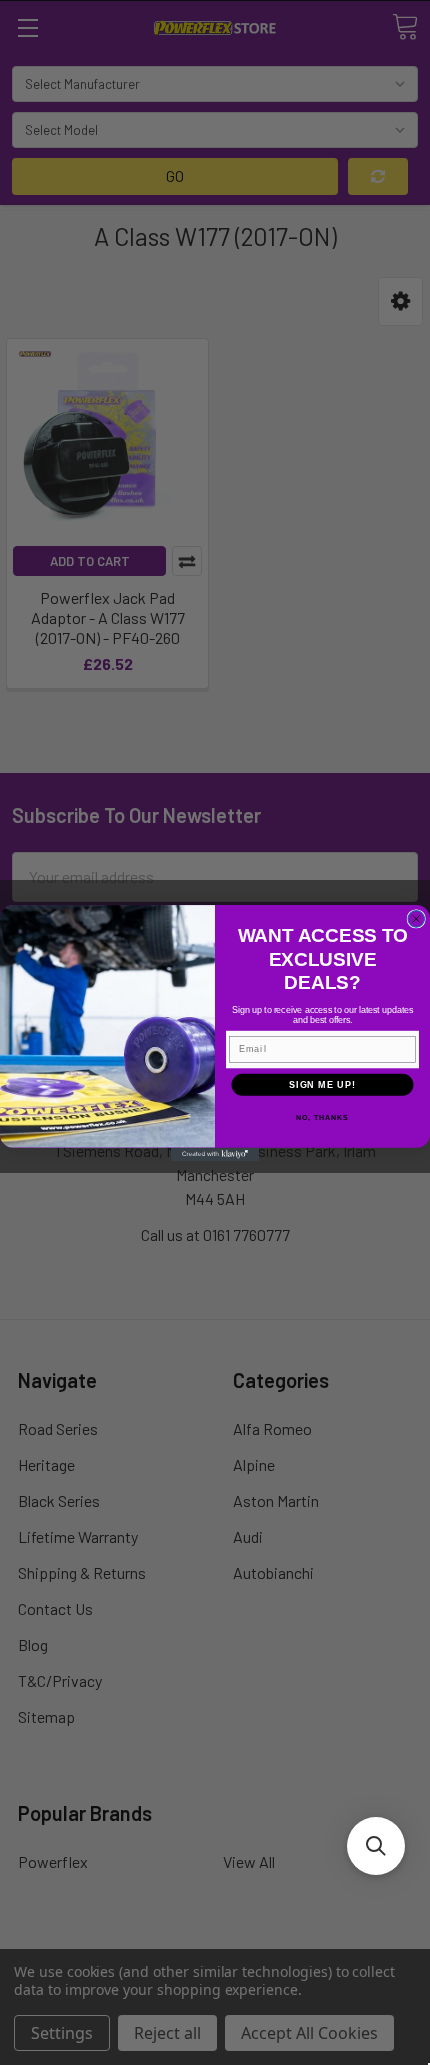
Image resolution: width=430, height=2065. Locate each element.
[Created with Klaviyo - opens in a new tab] (215, 1153)
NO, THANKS (322, 1117)
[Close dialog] (416, 918)
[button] (376, 1846)
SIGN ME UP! (322, 1083)
